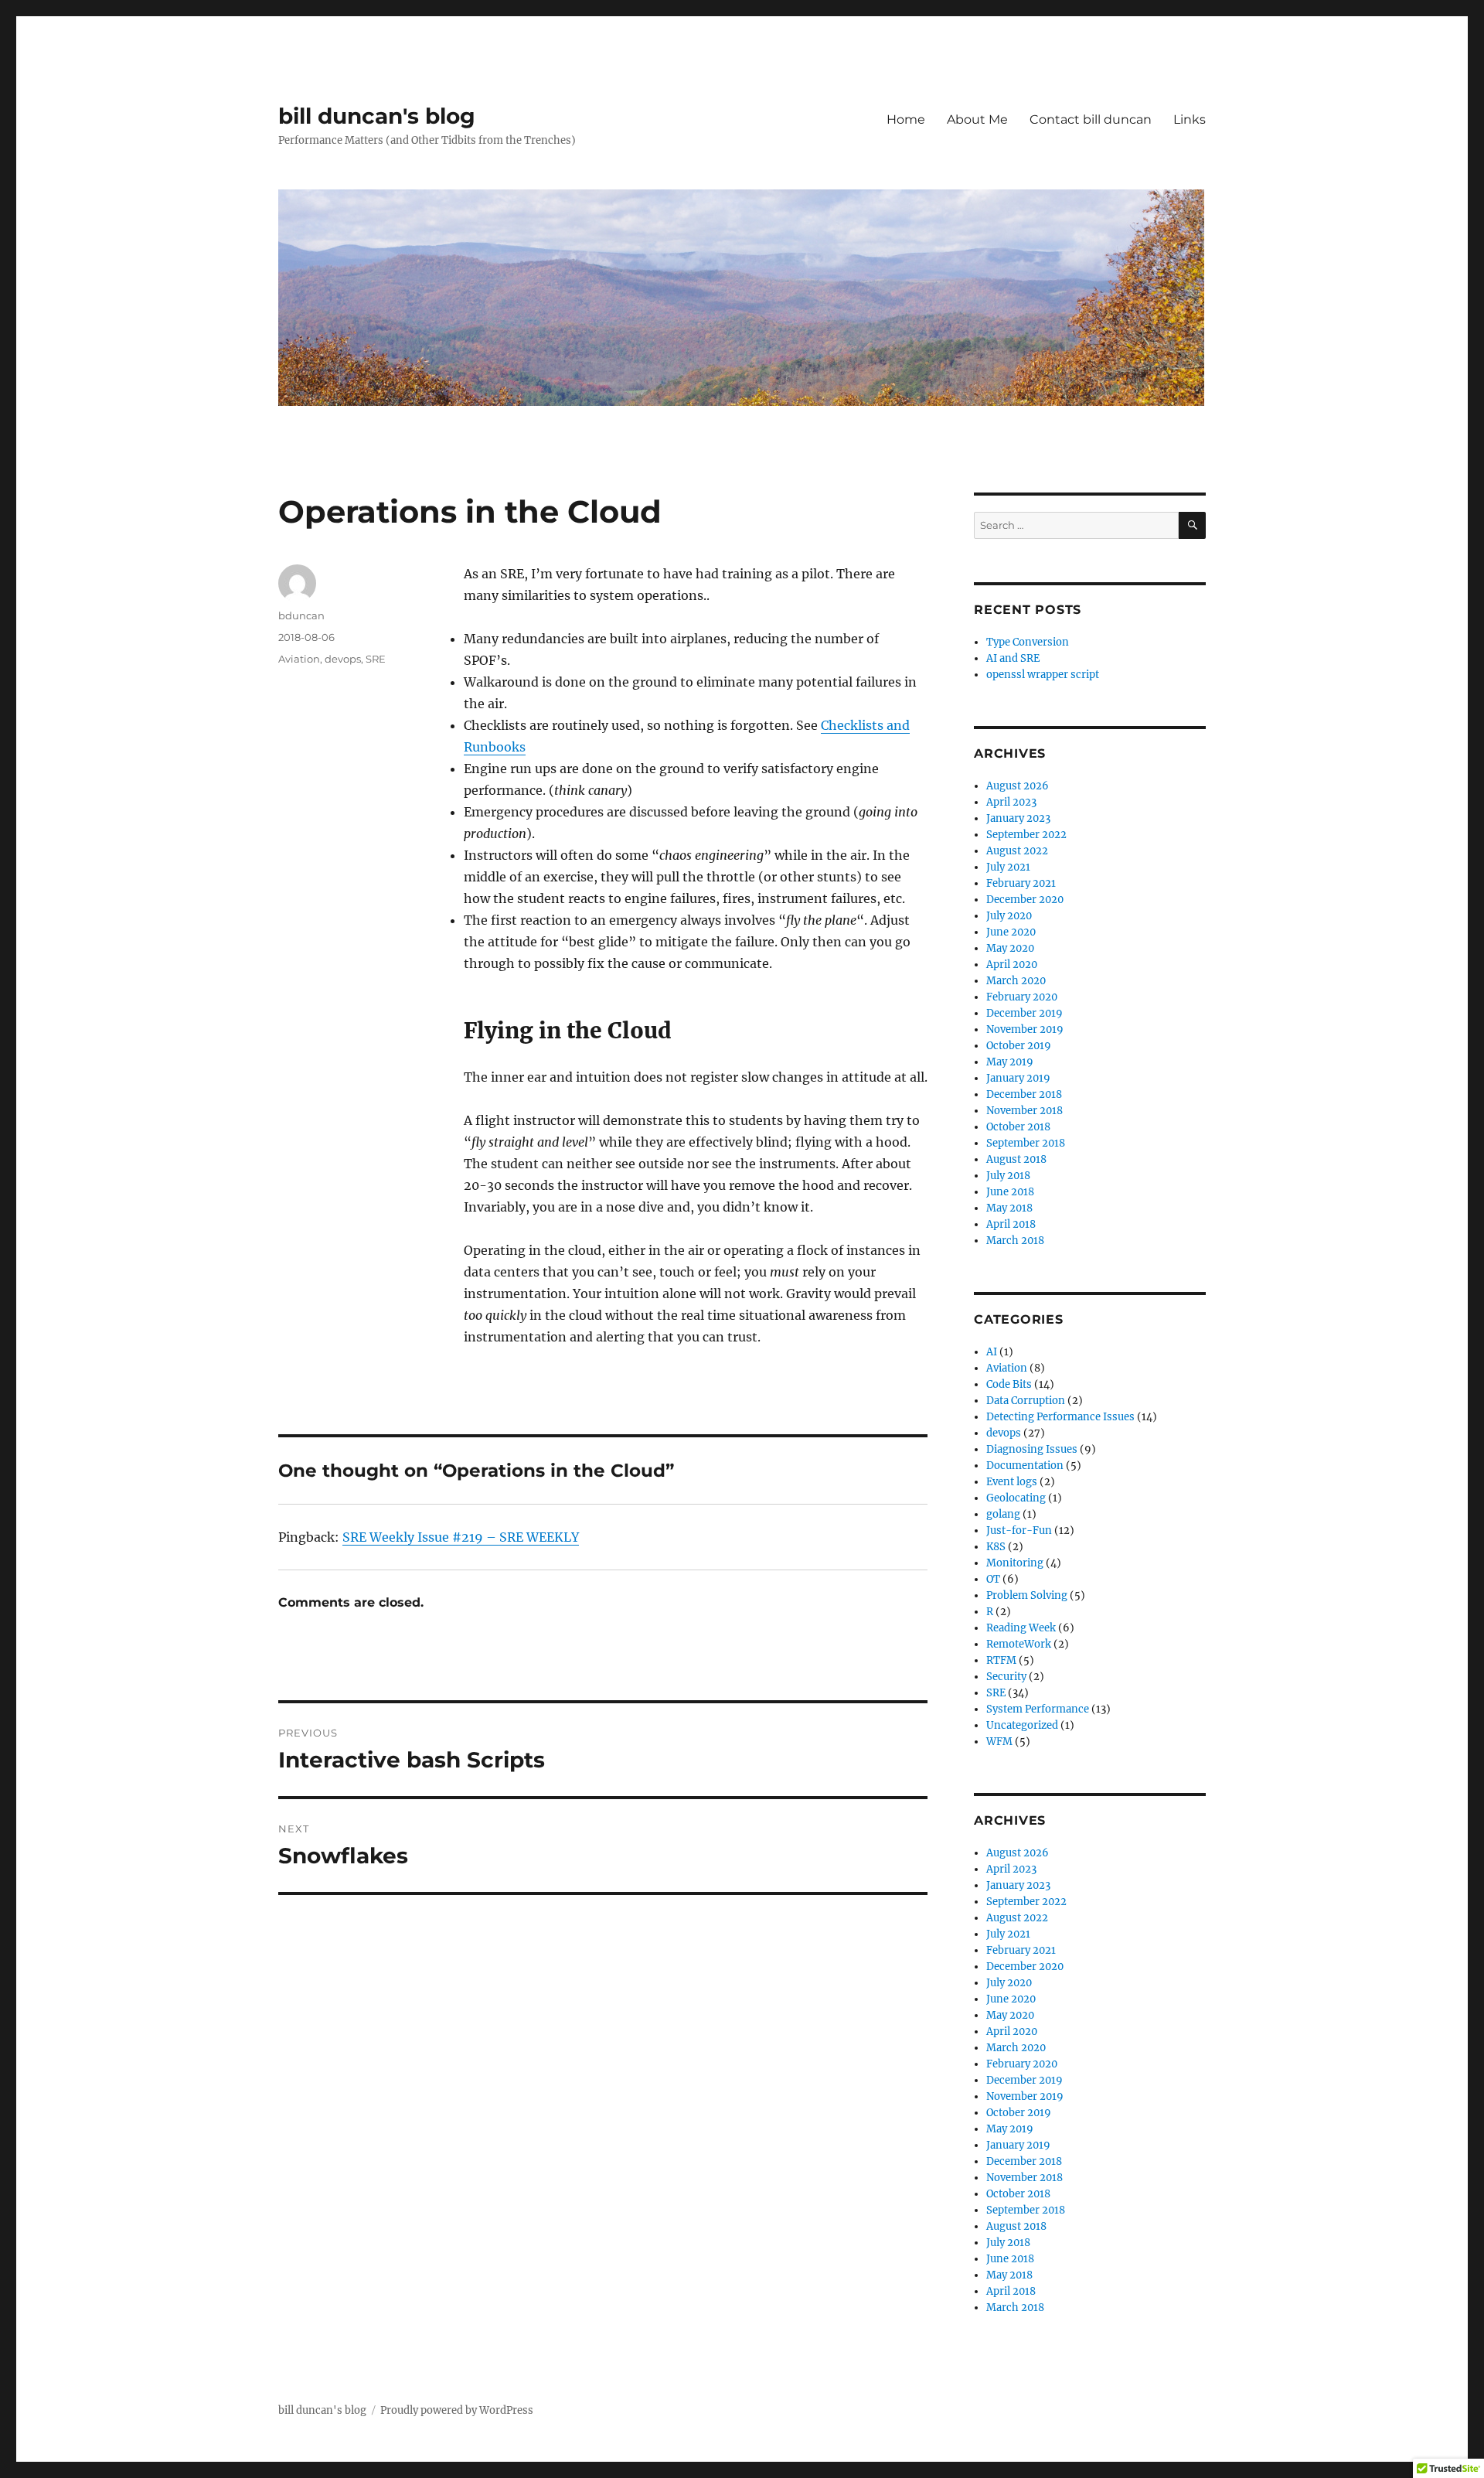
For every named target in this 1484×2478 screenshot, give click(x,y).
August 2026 (1018, 786)
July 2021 (1008, 867)
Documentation (1025, 1466)
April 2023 (1011, 802)
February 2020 (1022, 997)
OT (993, 1579)
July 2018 (1008, 1176)
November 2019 (1025, 1029)
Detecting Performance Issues (1060, 1417)
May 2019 (1010, 1062)
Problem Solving (1027, 1595)
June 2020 (1011, 932)
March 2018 (1015, 1241)
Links (1190, 119)
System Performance (1038, 1709)
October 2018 (1018, 1127)
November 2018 (1025, 1111)
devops (343, 659)
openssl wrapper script (1043, 675)
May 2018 (1009, 1208)
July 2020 (1009, 916)
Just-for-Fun (1019, 1530)
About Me (977, 119)
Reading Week (1021, 1628)
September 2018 (1026, 1143)
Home (906, 119)
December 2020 (1025, 900)
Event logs (1012, 1482)
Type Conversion (1028, 642)
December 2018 (1024, 1094)
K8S (996, 1547)
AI (992, 1352)
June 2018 (1010, 1192)
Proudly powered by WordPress (457, 2410)
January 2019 (1018, 1078)
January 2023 (1018, 818)
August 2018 (1016, 1159)
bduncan (301, 615)
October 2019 (1019, 1046)
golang (1003, 1514)
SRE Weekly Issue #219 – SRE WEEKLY (461, 1537)
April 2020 (1012, 965)
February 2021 (1021, 883)
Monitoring (1015, 1563)
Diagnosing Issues (1032, 1449)
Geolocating (1016, 1498)
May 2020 (1010, 948)
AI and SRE (1013, 658)
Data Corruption (1026, 1401)
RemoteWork (1019, 1644)
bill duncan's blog (377, 116)
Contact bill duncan (1091, 119)
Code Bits (1009, 1384)
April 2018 (1011, 1224)
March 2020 (1016, 981)
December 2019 (1025, 1013)
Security (1006, 1677)
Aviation (299, 659)
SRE (376, 659)
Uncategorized (1022, 1725)
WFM (999, 1742)
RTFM (1001, 1660)
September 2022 (1026, 835)
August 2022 (1017, 851)
